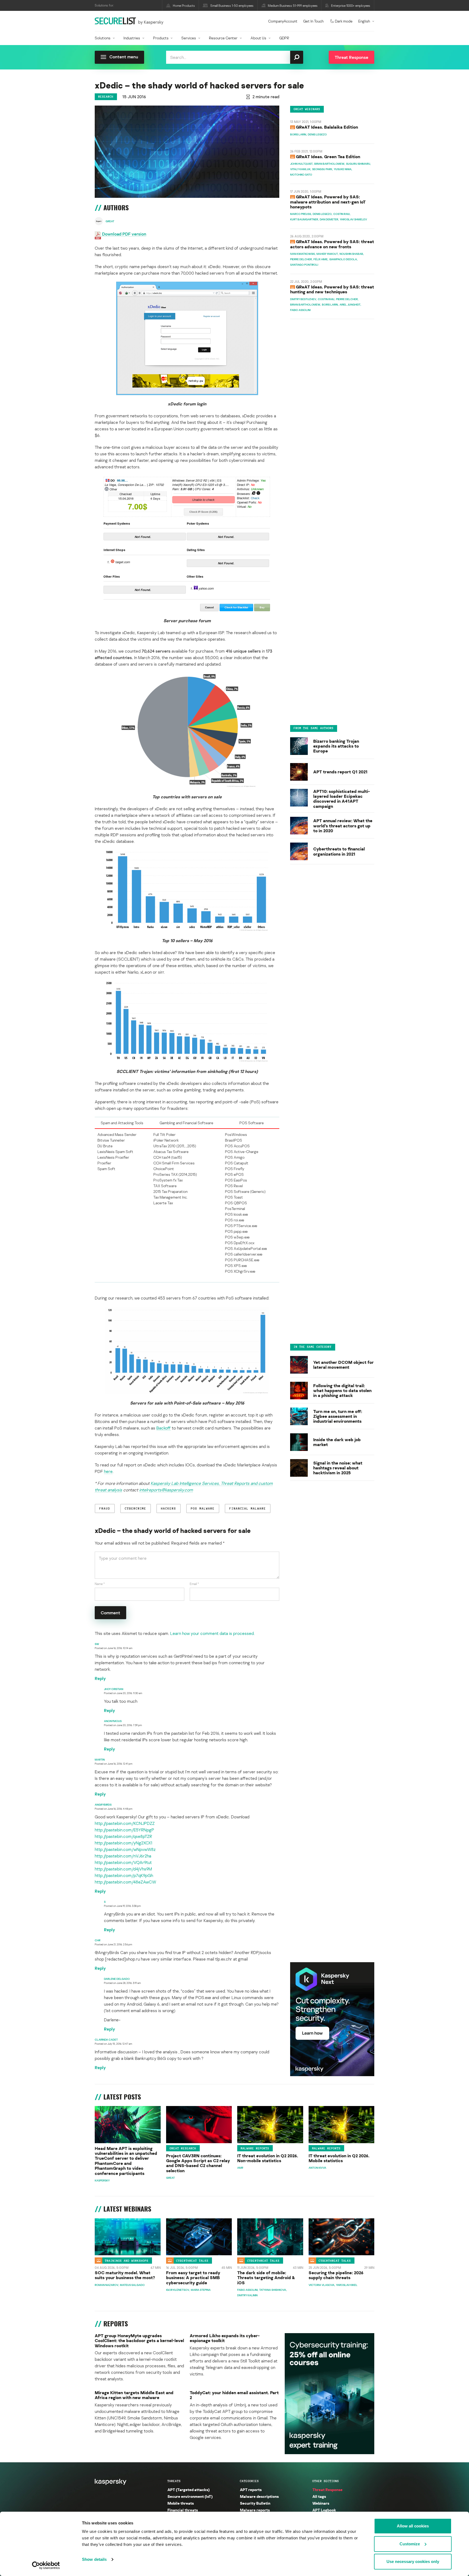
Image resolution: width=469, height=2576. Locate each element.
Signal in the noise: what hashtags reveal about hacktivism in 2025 (338, 1468)
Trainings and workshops (127, 2260)
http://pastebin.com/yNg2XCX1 (123, 1843)
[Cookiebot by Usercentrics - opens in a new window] (46, 2565)
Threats (174, 2481)
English (364, 21)
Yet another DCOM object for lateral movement (343, 1365)
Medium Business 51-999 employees (293, 6)
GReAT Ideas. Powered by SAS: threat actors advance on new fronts (332, 244)
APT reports (251, 2490)
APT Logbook (324, 2510)
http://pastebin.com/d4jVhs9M (123, 1869)
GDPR (284, 38)
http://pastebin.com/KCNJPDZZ (125, 1823)
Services (189, 38)
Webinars (321, 2503)
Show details (94, 2559)
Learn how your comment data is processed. (212, 1633)
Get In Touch (313, 21)
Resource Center (223, 38)
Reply (100, 1678)
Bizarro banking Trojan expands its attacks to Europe (336, 746)
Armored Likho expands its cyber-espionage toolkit (225, 2338)
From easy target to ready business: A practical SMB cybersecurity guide (193, 2278)
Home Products (184, 6)
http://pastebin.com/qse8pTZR (123, 1836)
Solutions (103, 38)
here (108, 1471)
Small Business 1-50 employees (232, 6)
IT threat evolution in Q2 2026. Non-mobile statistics (268, 2158)
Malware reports (255, 2148)
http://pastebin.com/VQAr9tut (123, 1862)
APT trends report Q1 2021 (340, 772)
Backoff (164, 1428)
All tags (319, 2496)
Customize (410, 2544)
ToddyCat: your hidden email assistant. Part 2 (234, 2395)
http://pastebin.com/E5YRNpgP (124, 1830)
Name (100, 1584)
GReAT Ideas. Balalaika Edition (327, 127)
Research (106, 97)
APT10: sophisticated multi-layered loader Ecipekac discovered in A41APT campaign (342, 799)
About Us (258, 38)
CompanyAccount (283, 21)
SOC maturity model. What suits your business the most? (125, 2275)
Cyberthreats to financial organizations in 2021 (339, 851)
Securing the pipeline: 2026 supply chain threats (336, 2275)
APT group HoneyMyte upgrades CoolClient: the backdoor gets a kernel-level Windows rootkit (139, 2341)
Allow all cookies (413, 2526)
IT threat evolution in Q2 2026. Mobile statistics (339, 2158)
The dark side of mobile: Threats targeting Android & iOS (266, 2278)
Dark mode (344, 21)
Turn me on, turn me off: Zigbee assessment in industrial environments (338, 1416)
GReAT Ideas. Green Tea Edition (328, 157)
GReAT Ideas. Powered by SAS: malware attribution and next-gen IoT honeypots (328, 202)
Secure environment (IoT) (190, 2496)
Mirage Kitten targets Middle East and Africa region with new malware (134, 2395)
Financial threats (183, 2510)
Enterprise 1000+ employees (351, 6)
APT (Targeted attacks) (188, 2490)
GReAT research (183, 2148)
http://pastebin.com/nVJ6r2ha (123, 1856)
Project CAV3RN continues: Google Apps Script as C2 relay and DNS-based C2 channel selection (198, 2163)
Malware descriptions (259, 2496)
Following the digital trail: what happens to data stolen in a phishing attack (342, 1391)
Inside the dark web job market (337, 1442)
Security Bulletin (255, 2503)
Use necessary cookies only (413, 2561)
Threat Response (327, 2490)
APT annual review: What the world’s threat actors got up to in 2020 (343, 826)
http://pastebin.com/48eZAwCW (126, 1882)
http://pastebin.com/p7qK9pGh (124, 1875)
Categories (249, 2481)
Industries (132, 38)
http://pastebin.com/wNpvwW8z (125, 1849)
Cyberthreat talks (192, 2260)
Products (161, 38)
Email (194, 1584)
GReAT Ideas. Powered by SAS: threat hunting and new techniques (332, 290)
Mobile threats (181, 2503)
